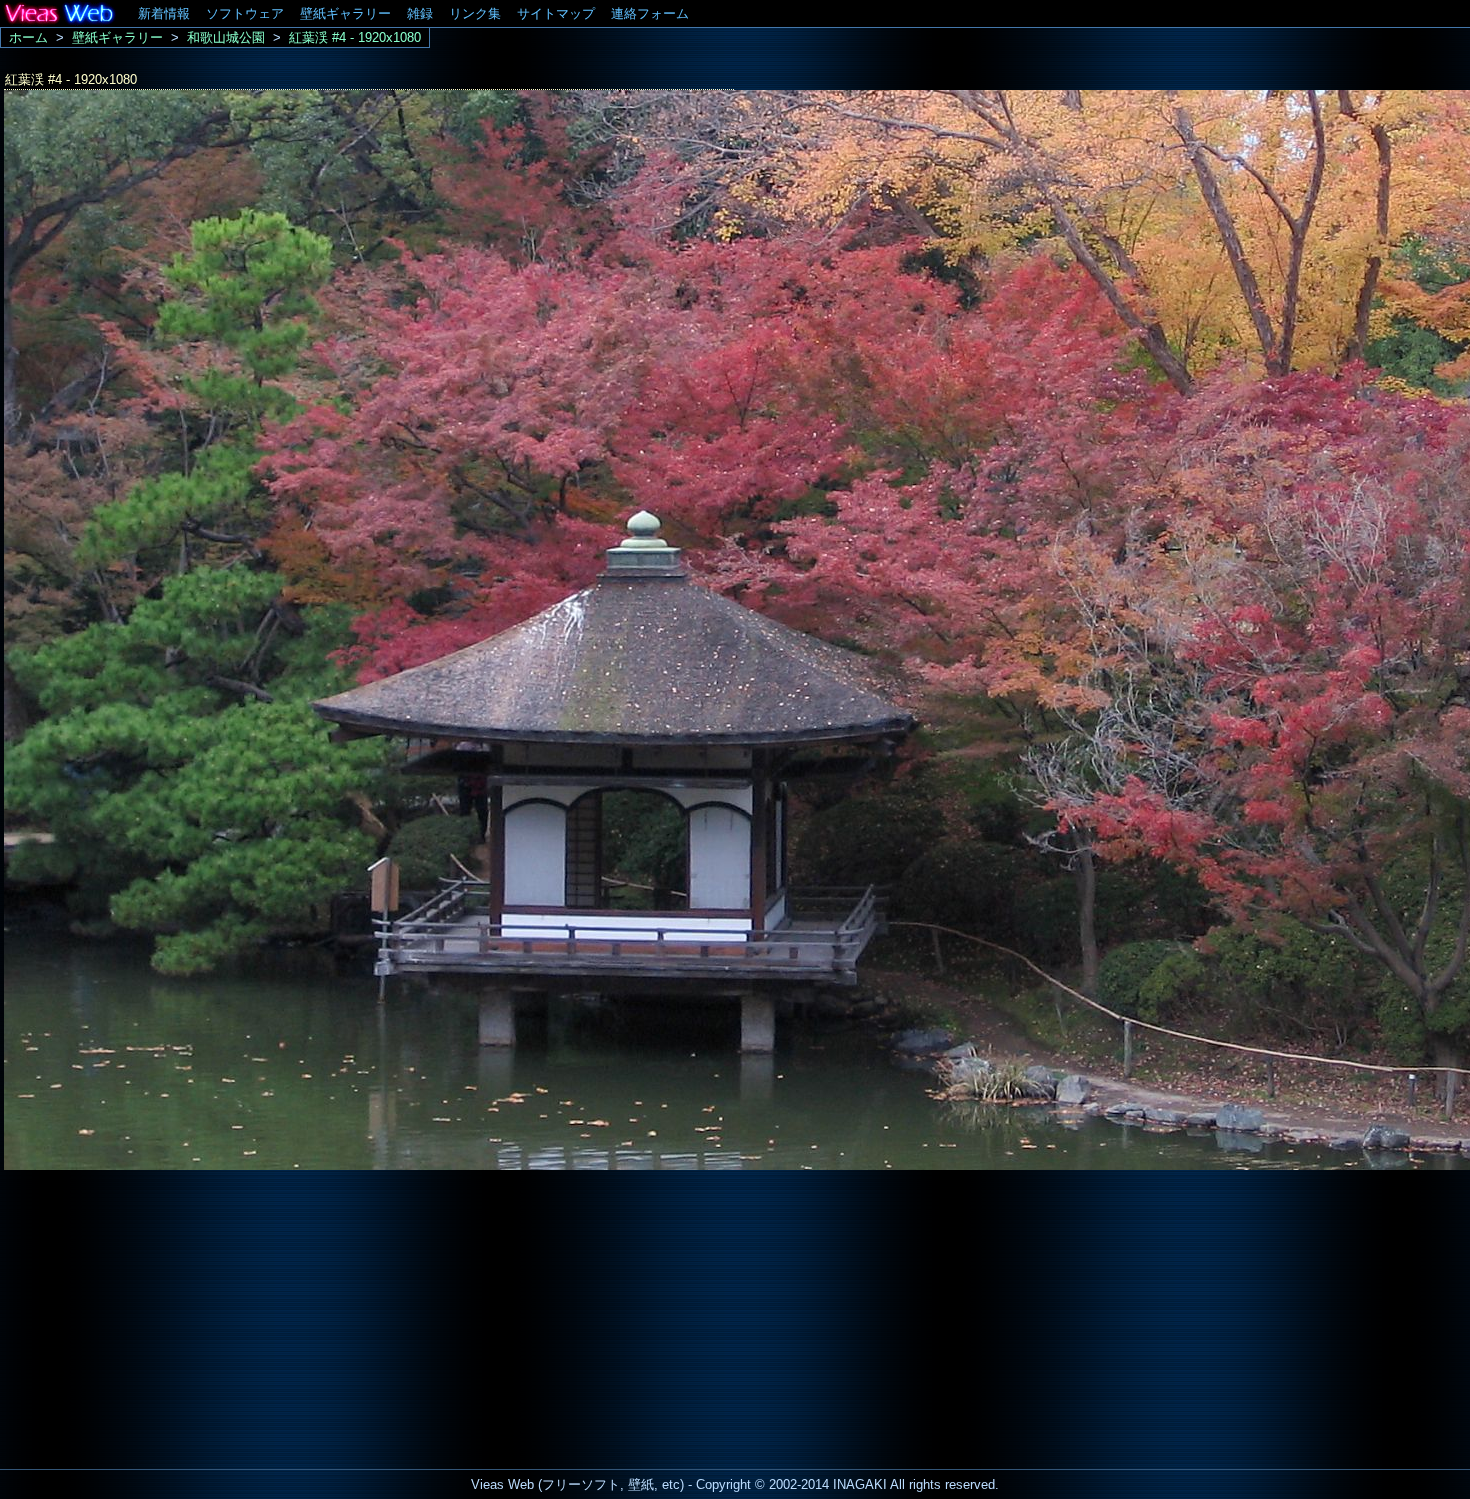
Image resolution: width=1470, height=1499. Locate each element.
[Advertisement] (168, 1314)
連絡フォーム (650, 13)
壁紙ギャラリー (345, 13)
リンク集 (475, 13)
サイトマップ (556, 13)
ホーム (28, 37)
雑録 (420, 13)
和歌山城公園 (226, 37)
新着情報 (164, 13)
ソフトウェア (245, 13)
